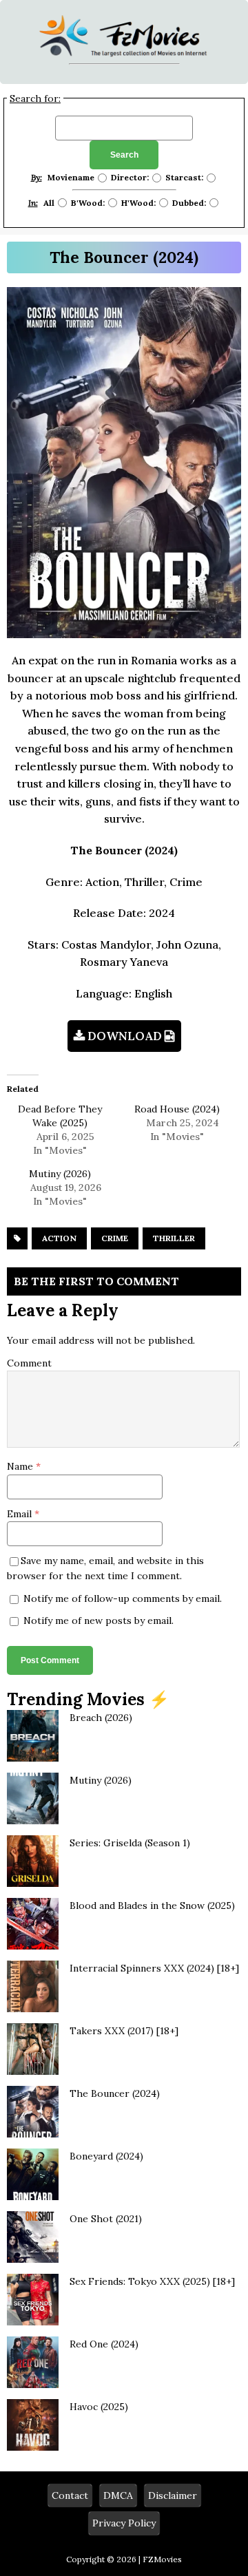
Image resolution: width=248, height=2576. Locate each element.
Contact (70, 2495)
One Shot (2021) (106, 2219)
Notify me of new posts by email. (99, 1620)
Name (21, 1466)
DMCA (118, 2495)
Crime (115, 1238)
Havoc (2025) (99, 2407)
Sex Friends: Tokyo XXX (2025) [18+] (152, 2281)
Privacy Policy (124, 2523)
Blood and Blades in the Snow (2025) (152, 1905)
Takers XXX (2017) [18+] (124, 2031)
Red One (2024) (104, 2344)
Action (59, 1238)
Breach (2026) (101, 1718)
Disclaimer (173, 2495)
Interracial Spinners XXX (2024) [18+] (154, 1968)
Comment (29, 1363)
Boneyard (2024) (106, 2156)
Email (21, 1514)
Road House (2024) (177, 1109)
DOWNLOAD (125, 1036)
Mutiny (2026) (60, 1174)
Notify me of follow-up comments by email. (123, 1598)
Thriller (174, 1238)
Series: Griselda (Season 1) (130, 1843)
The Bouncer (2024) (115, 2093)
